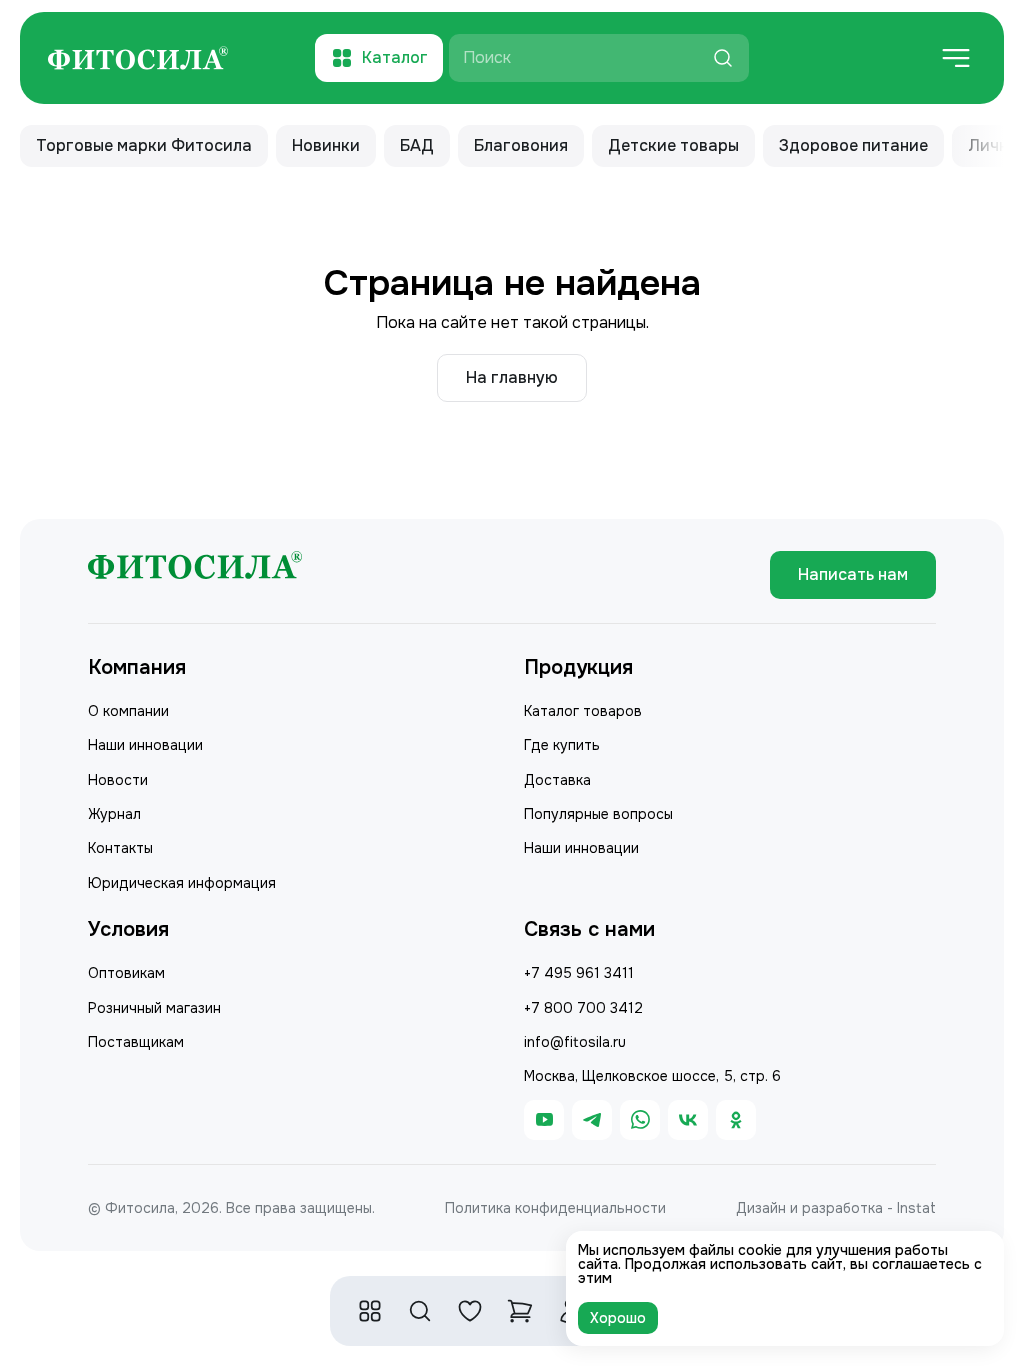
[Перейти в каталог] (370, 1311)
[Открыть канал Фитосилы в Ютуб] (544, 1120)
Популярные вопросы (598, 814)
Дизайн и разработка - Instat (836, 1208)
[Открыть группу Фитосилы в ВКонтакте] (688, 1120)
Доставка (557, 780)
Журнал (114, 814)
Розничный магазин (154, 1008)
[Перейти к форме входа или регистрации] (470, 1311)
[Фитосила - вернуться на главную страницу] (138, 58)
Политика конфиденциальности (555, 1208)
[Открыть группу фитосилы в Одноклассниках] (736, 1120)
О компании (128, 711)
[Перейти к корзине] (520, 1311)
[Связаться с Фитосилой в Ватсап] (640, 1120)
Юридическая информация (182, 883)
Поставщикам (136, 1042)
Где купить (562, 745)
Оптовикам (126, 973)
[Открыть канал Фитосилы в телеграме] (592, 1120)
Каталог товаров (583, 711)
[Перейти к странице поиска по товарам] (420, 1311)
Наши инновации (145, 745)
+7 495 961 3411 (579, 973)
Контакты (120, 848)
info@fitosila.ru (575, 1042)
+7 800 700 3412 (583, 1008)
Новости (118, 780)
